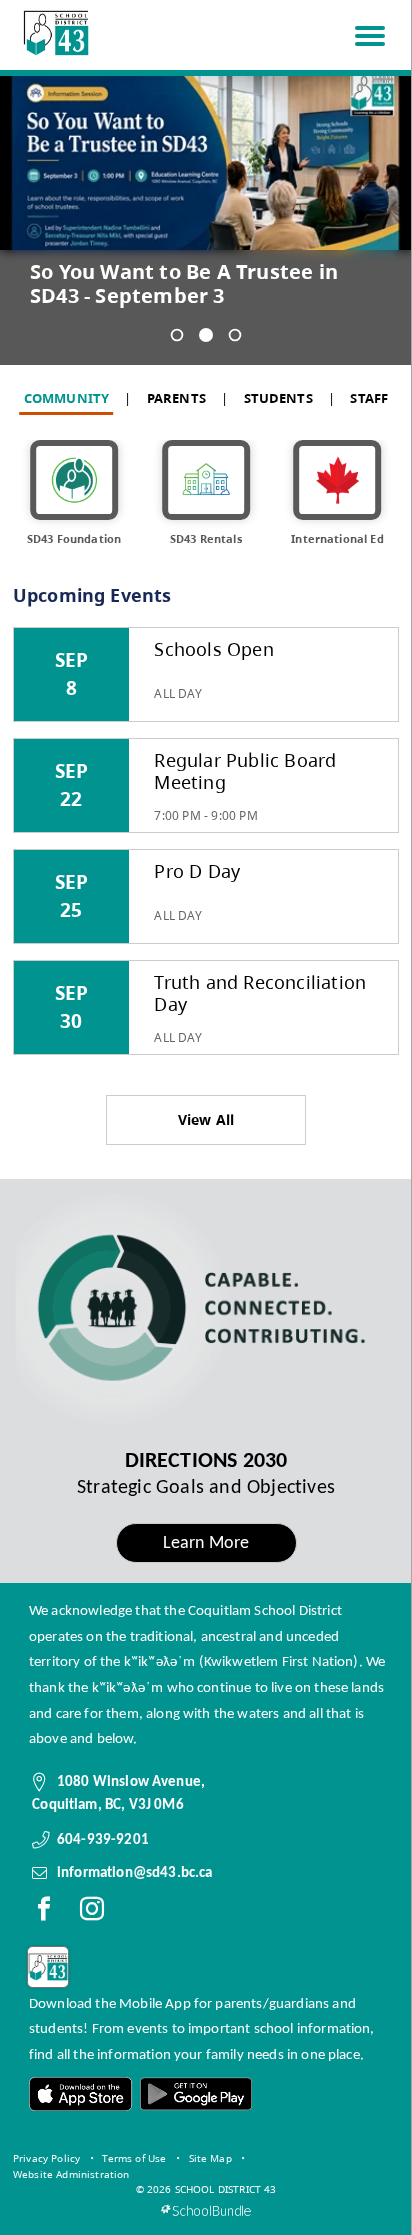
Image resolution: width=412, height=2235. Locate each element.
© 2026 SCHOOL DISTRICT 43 (206, 2189)
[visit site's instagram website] (92, 1913)
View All (206, 1119)
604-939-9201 (103, 1840)
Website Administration (71, 2174)
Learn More (206, 1543)
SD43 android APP (195, 2094)
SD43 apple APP (81, 2094)
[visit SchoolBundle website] (205, 2210)
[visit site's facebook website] (44, 1913)
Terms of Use (134, 2158)
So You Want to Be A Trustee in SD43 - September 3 (184, 284)
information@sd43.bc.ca (135, 1873)
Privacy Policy (46, 2158)
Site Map (210, 2158)
